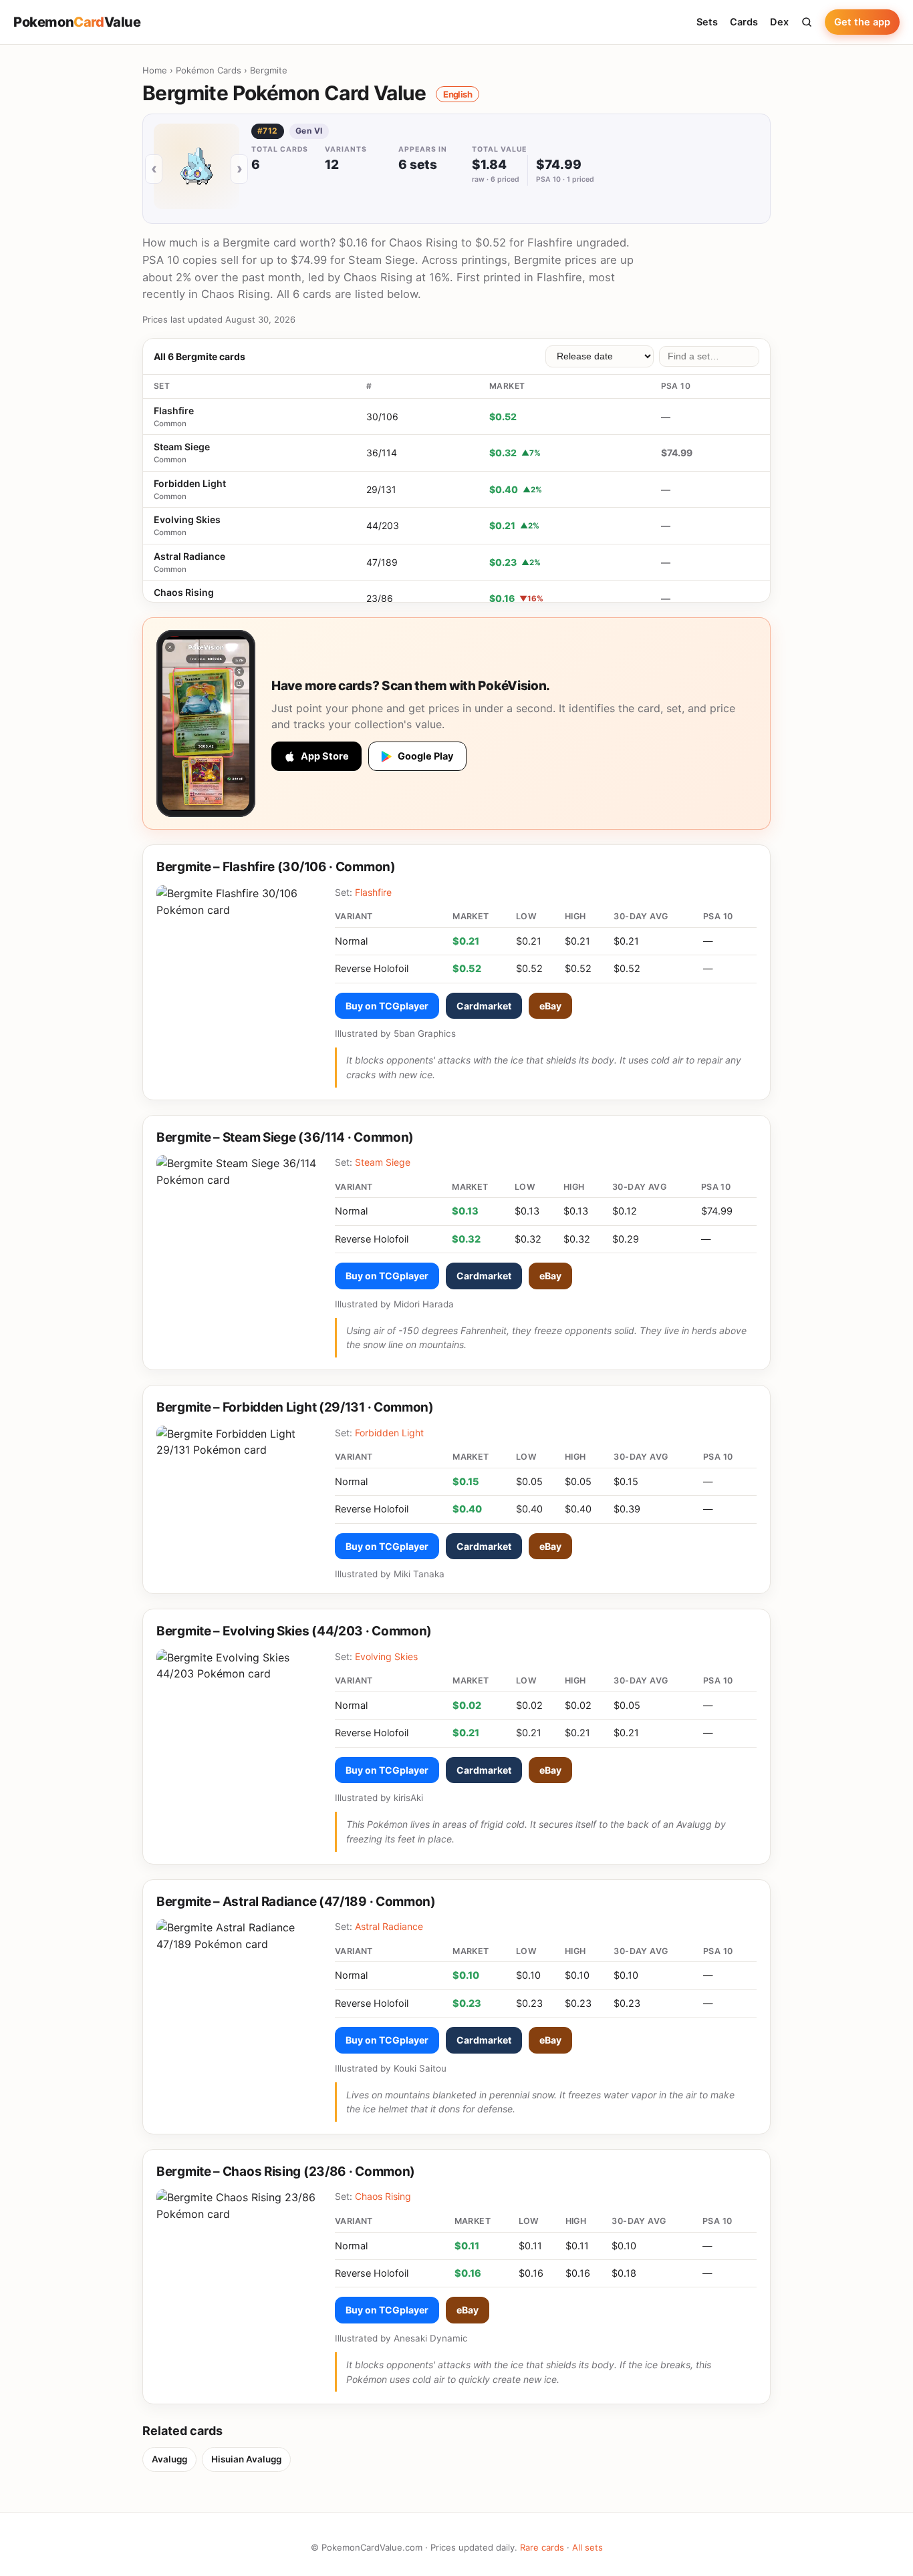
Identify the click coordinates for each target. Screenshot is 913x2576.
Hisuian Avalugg (246, 2459)
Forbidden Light (190, 483)
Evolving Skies (187, 519)
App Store (325, 756)
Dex (779, 22)
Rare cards (542, 2547)
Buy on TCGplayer (387, 1006)
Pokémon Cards (209, 70)
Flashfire (174, 411)
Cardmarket (484, 1006)
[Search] (807, 22)
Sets (707, 22)
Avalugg (169, 2459)
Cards (744, 22)
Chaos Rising (184, 592)
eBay (550, 1006)
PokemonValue (77, 22)
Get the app (862, 22)
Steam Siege (182, 447)
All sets (588, 2547)
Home (155, 70)
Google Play (426, 756)
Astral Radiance (189, 556)
